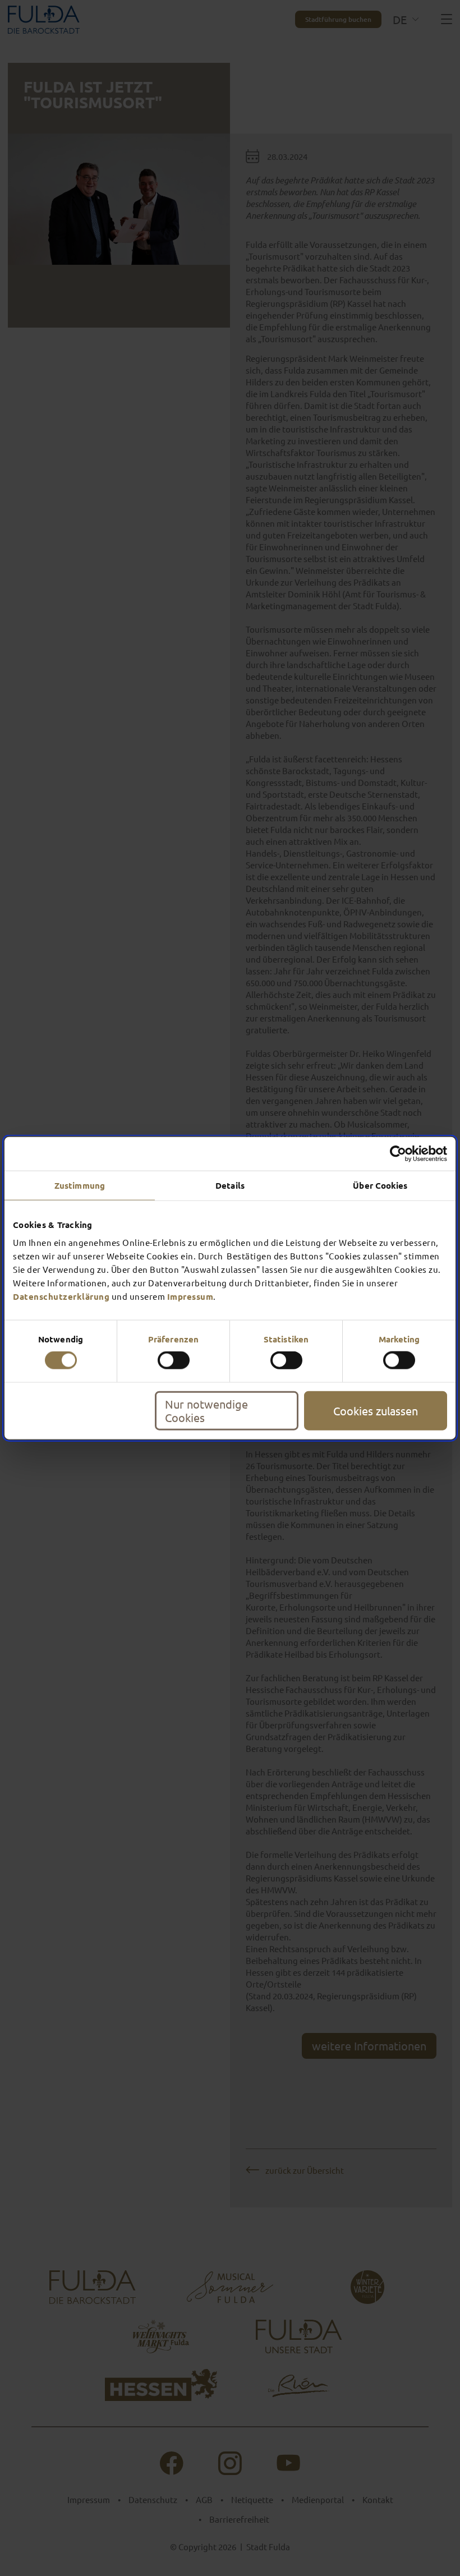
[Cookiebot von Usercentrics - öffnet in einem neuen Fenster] (398, 1154)
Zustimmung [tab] (80, 1185)
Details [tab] (230, 1185)
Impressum (190, 1296)
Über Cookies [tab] (380, 1185)
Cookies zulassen (376, 1410)
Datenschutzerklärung (61, 1296)
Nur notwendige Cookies (206, 1410)
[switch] (174, 1360)
